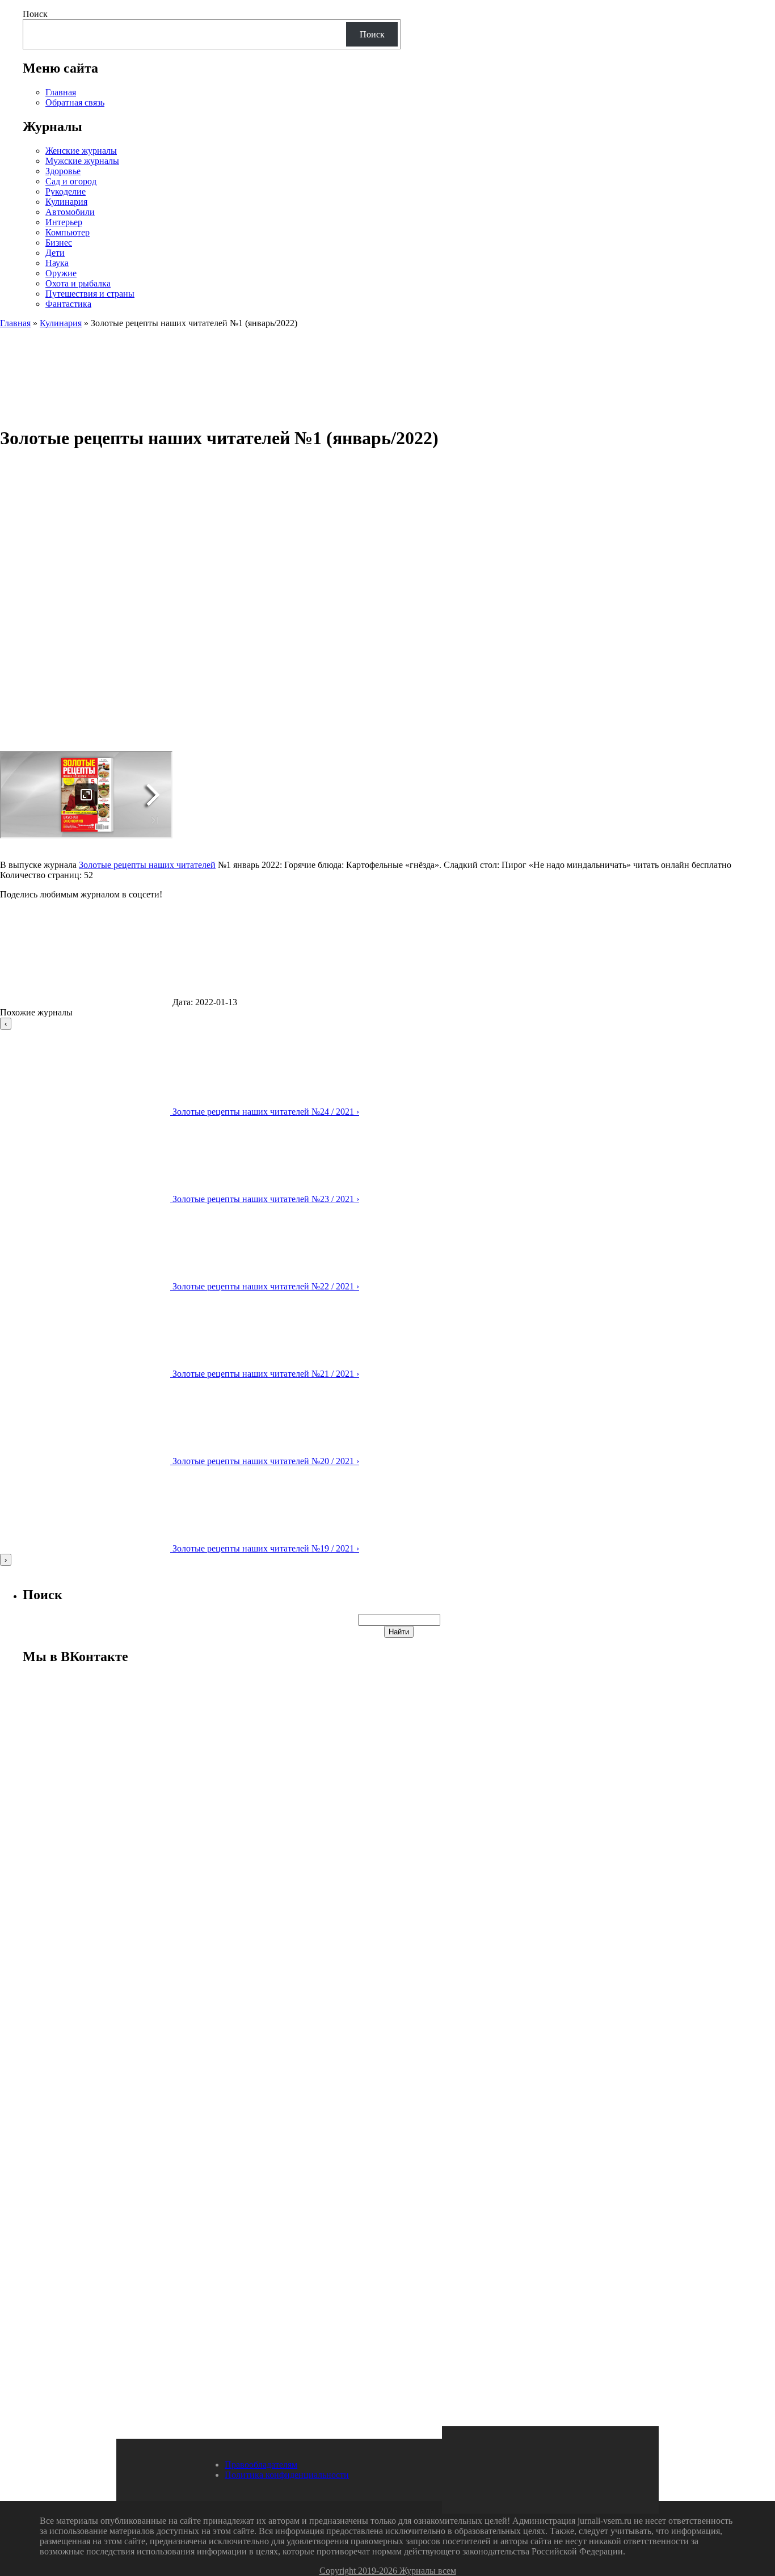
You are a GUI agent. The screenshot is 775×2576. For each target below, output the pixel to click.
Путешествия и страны (90, 294)
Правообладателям (261, 2465)
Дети (55, 253)
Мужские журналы (82, 161)
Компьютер (68, 232)
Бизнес (59, 243)
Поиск (35, 14)
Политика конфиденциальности (287, 2475)
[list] (387, 1292)
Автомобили (70, 212)
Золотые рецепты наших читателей (147, 865)
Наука (57, 263)
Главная (61, 92)
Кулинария (66, 202)
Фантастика (68, 304)
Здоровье (63, 171)
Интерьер (64, 222)
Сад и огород (71, 181)
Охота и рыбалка (78, 283)
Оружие (61, 273)
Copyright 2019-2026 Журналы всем (388, 2571)
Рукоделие (66, 191)
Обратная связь (75, 102)
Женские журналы (81, 151)
